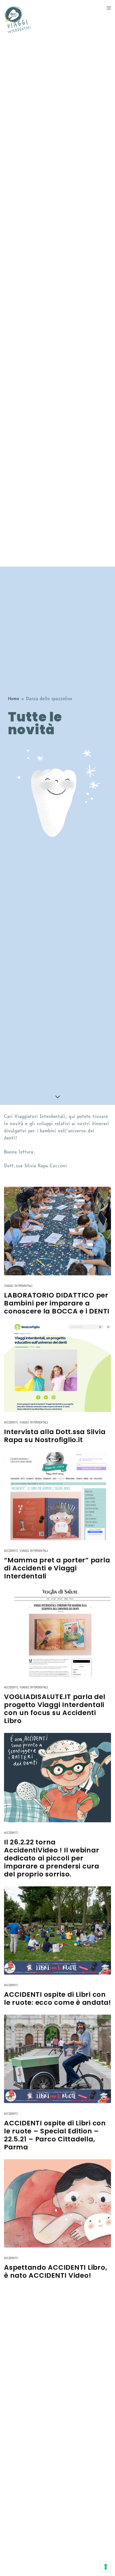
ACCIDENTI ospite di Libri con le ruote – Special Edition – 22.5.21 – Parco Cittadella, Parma (55, 2135)
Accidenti (11, 1422)
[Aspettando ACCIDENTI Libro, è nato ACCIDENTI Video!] (57, 2204)
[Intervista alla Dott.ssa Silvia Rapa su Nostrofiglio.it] (57, 1368)
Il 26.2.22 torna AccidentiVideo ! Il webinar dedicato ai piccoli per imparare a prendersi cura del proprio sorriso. (52, 1858)
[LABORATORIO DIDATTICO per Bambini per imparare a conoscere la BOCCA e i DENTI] (57, 1231)
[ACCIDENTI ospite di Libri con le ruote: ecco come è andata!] (57, 1931)
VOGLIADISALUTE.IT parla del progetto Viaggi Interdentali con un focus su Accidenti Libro (55, 1709)
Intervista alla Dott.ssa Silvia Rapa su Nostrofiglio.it (55, 1436)
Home (14, 698)
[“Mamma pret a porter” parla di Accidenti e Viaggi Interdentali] (57, 1496)
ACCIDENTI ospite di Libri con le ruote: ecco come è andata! (57, 1999)
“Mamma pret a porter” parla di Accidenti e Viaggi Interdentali (57, 1568)
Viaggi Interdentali (18, 1286)
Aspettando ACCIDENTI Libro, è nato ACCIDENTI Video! (55, 2272)
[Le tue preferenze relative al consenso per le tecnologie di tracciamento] (106, 2567)
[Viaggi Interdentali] (17, 20)
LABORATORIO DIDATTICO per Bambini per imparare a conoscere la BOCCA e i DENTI (57, 1303)
